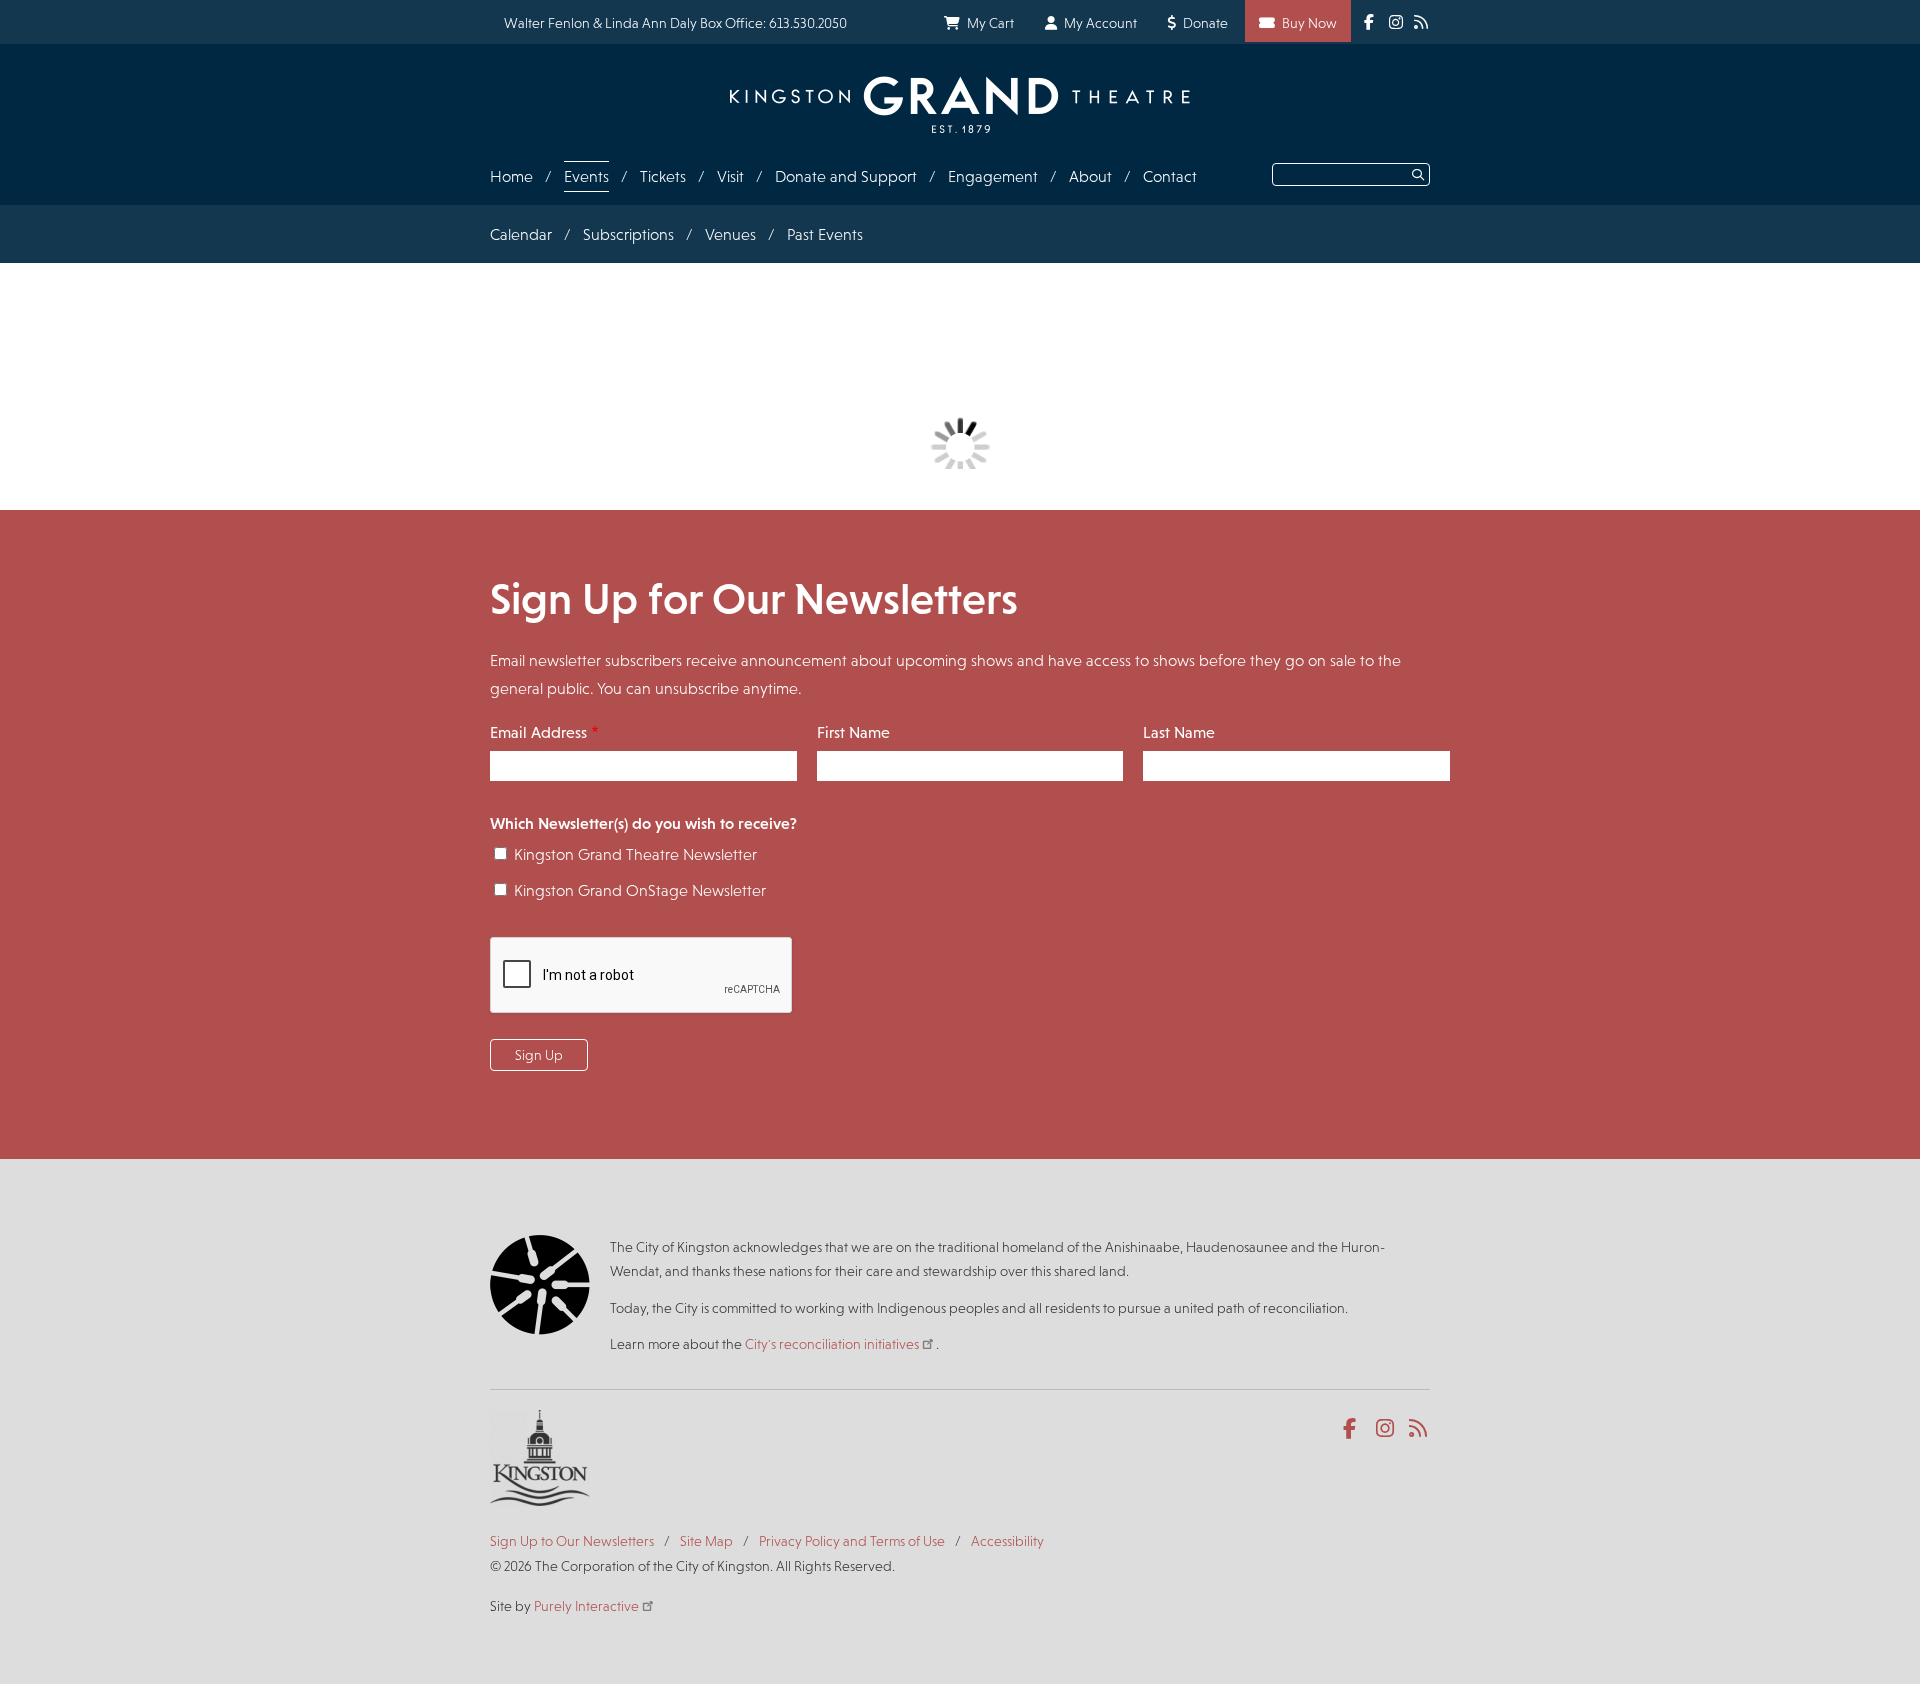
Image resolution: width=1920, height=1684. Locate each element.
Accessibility (1007, 1541)
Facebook (1353, 1429)
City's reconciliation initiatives (832, 1344)
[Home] (960, 104)
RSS (1419, 1429)
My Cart (990, 23)
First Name (853, 732)
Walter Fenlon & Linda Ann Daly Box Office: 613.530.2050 (675, 23)
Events (586, 176)
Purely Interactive (586, 1606)
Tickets (663, 176)
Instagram (1386, 1429)
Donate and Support (846, 176)
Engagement (993, 176)
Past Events (825, 234)
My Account (1100, 23)
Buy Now (1309, 23)
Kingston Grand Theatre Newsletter (635, 854)
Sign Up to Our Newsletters (572, 1541)
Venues (730, 234)
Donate (1205, 23)
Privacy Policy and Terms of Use (852, 1541)
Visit (730, 176)
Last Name (1179, 732)
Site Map (706, 1541)
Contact (1170, 176)
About (1090, 176)
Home (511, 176)
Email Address (538, 732)
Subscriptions (628, 234)
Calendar (521, 234)
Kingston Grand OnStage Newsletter (640, 890)
